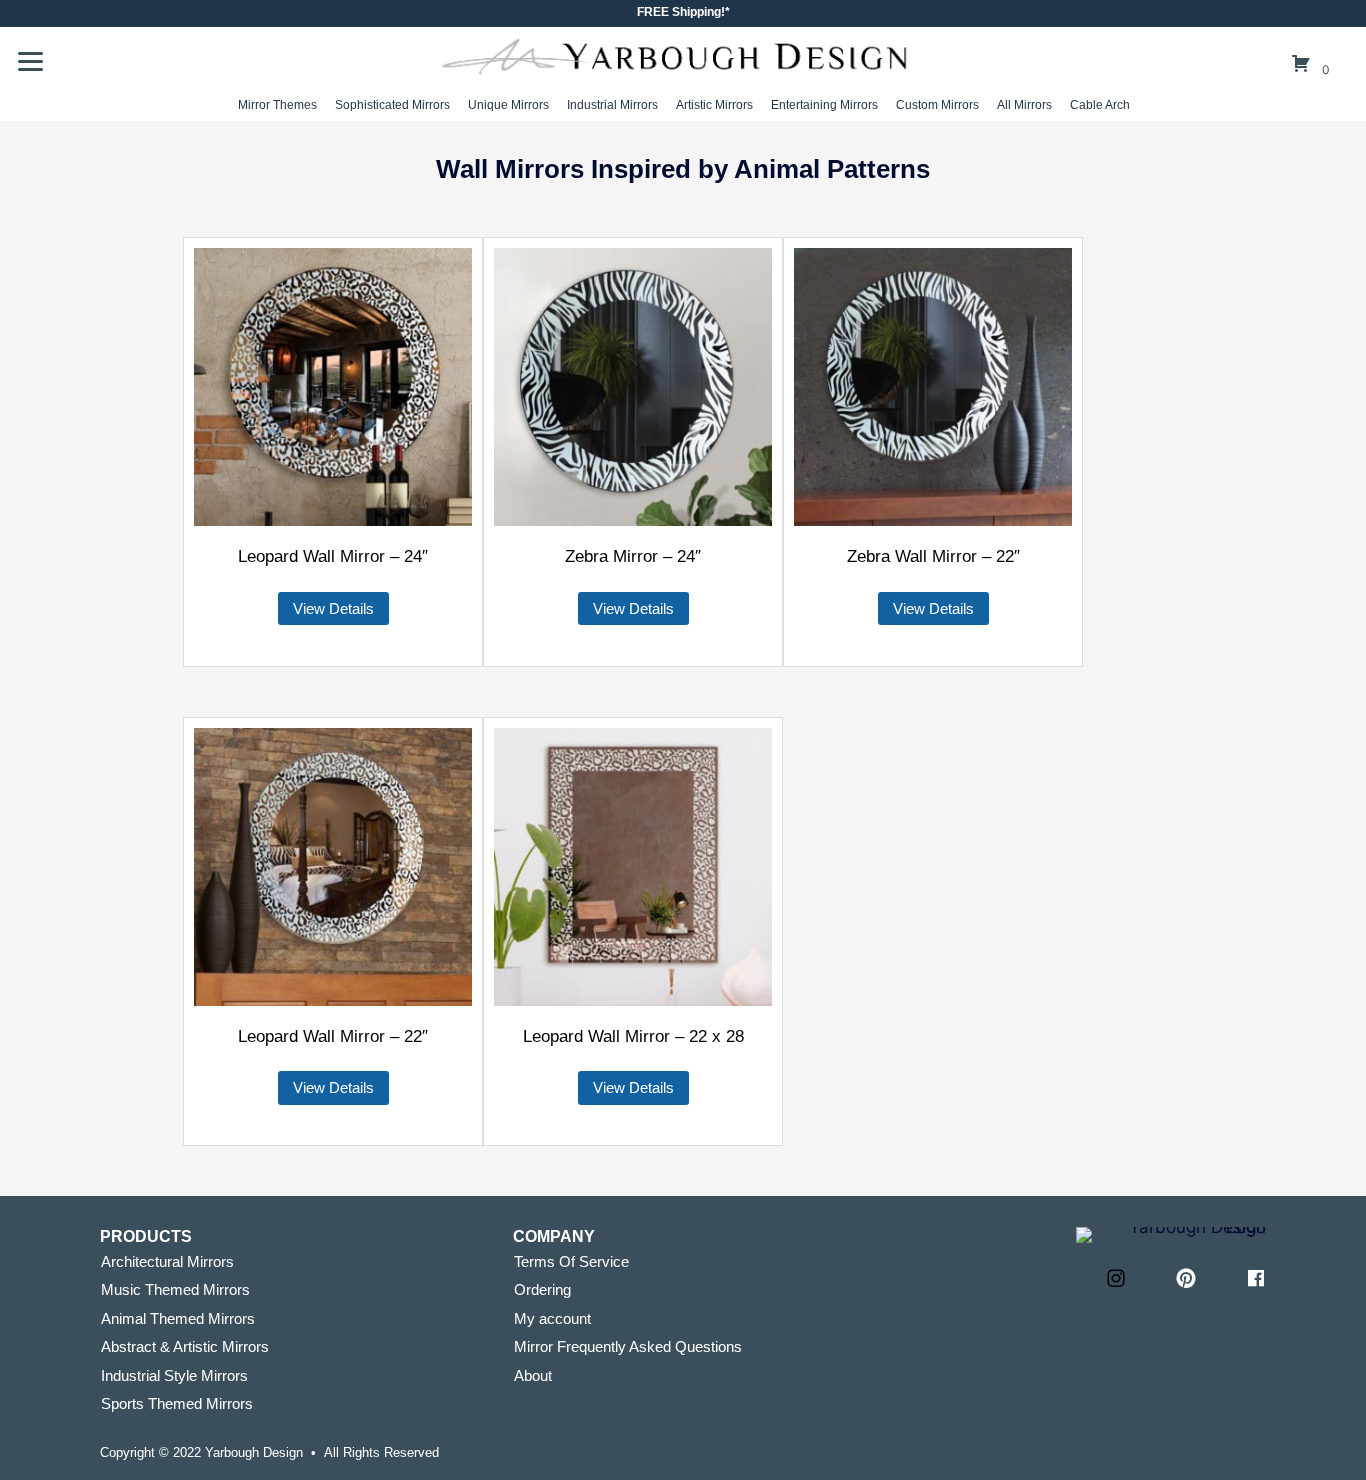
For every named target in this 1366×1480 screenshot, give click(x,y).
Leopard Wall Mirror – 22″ (333, 1036)
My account (552, 1318)
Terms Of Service (571, 1261)
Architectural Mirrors (167, 1261)
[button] (1116, 1278)
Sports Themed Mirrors (177, 1403)
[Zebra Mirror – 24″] (633, 387)
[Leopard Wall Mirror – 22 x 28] (633, 867)
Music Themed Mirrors (175, 1289)
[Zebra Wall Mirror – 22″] (933, 387)
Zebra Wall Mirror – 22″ (933, 556)
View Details (333, 608)
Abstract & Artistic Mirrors (185, 1346)
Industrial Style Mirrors (174, 1375)
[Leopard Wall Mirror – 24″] (333, 387)
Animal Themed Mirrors (178, 1318)
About (533, 1375)
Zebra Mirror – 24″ (633, 556)
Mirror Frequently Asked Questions (628, 1346)
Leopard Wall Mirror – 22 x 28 (633, 1036)
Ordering (542, 1289)
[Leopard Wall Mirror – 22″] (333, 867)
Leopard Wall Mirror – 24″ (333, 556)
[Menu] (30, 62)
